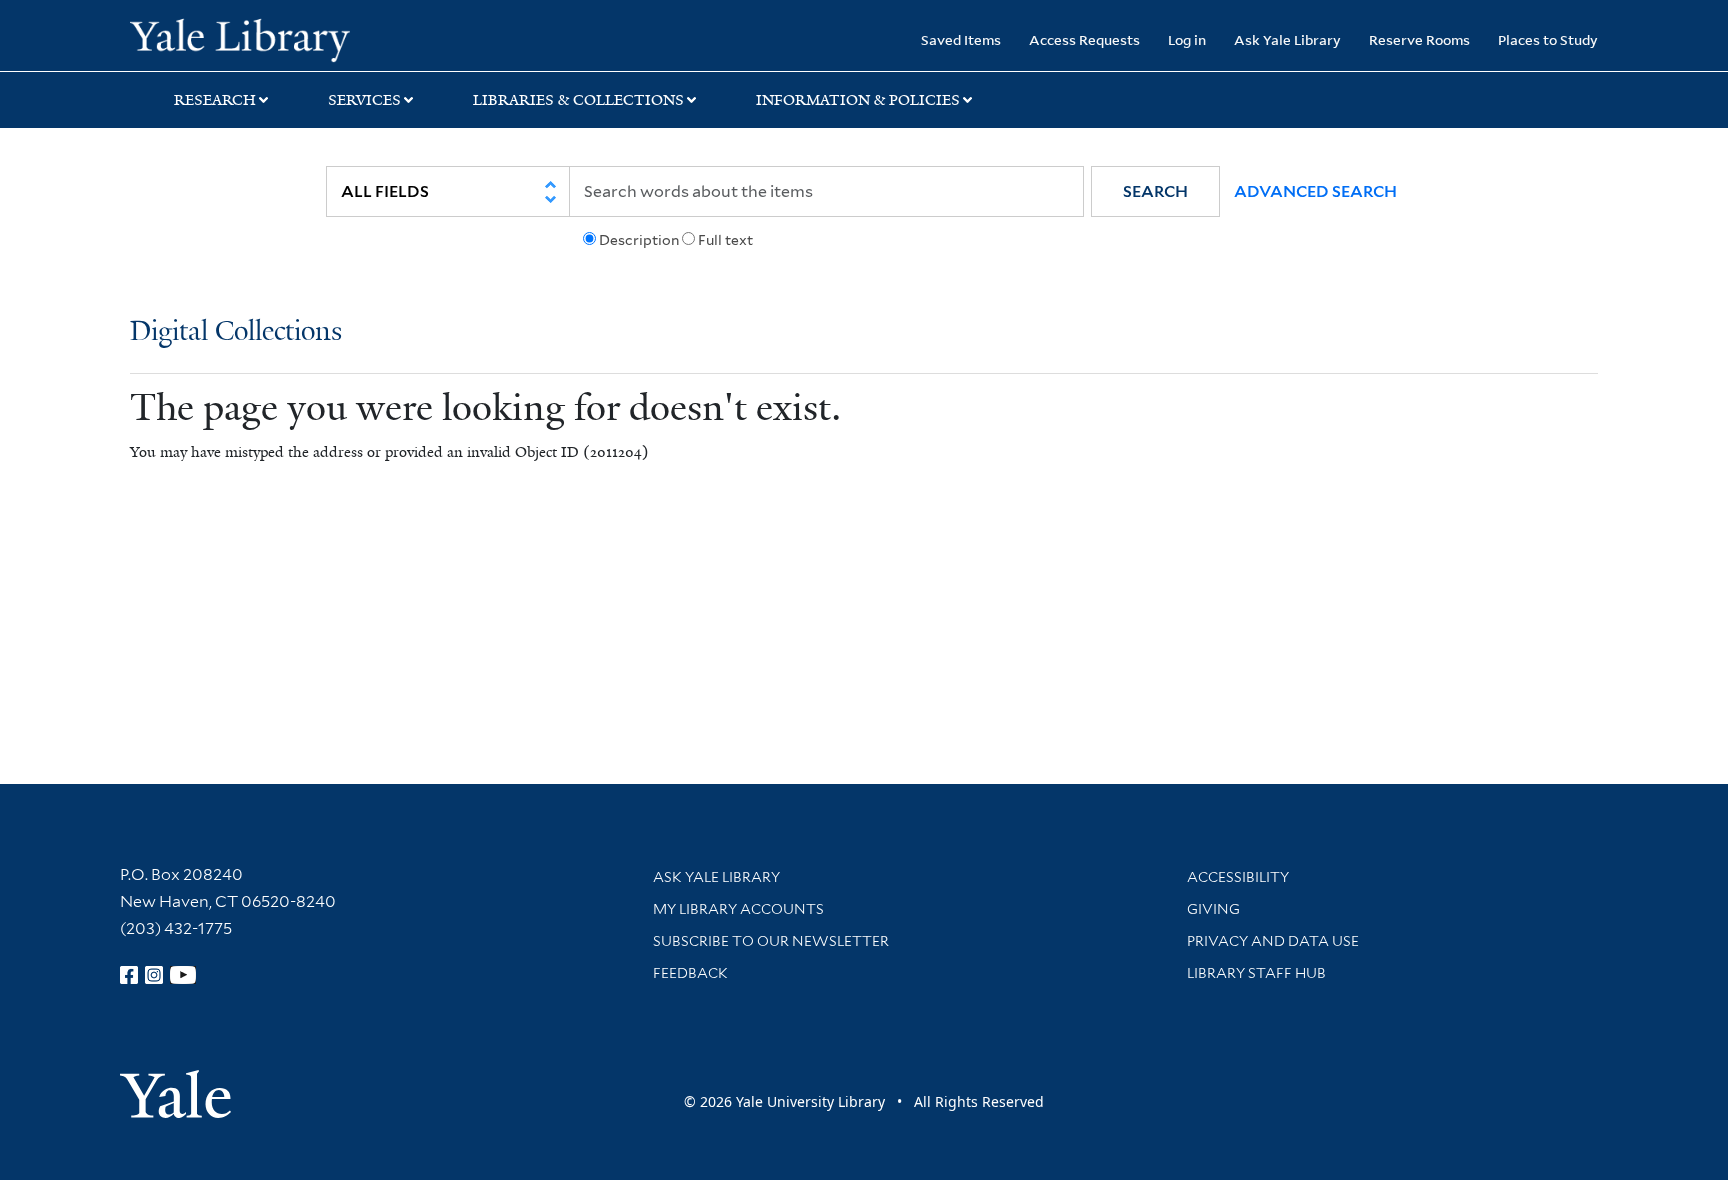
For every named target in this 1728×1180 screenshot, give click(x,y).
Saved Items (961, 39)
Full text (725, 240)
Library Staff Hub (1256, 973)
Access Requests (1084, 39)
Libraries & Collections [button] (578, 100)
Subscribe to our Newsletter (771, 941)
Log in (1187, 39)
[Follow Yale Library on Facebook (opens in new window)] (129, 975)
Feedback (690, 973)
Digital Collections (236, 332)
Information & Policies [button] (858, 100)
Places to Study (1548, 39)
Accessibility (1238, 877)
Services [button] (364, 100)
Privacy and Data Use (1273, 941)
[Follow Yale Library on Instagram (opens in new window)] (154, 975)
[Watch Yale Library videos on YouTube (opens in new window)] (183, 975)
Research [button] (215, 100)
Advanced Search (1315, 191)
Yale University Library (240, 38)
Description (639, 240)
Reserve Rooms (1419, 39)
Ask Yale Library (1287, 39)
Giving (1213, 909)
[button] (1155, 191)
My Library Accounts (738, 909)
